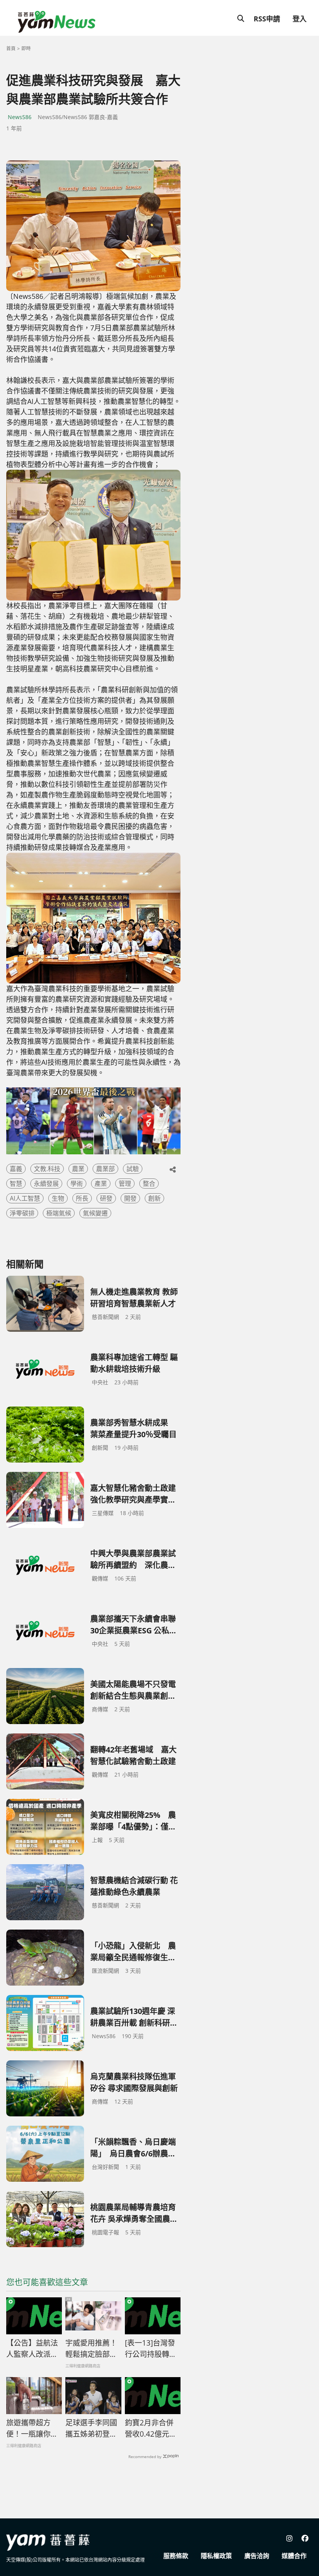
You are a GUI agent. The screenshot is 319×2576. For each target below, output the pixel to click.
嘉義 (16, 1169)
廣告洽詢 (257, 2556)
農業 (78, 1169)
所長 (82, 1198)
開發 (130, 1198)
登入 (300, 19)
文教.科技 (47, 1169)
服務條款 (176, 2556)
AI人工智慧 (25, 1198)
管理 (125, 1184)
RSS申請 (267, 19)
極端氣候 (59, 1213)
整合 (149, 1184)
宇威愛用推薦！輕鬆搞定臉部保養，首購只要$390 (91, 2349)
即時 (26, 48)
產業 (101, 1184)
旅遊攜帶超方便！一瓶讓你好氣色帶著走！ (32, 2428)
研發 (106, 1198)
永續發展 (46, 1184)
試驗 (133, 1169)
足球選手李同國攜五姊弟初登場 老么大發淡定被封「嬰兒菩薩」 (91, 2428)
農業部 (105, 1169)
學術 (77, 1184)
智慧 (16, 1184)
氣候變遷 (95, 1213)
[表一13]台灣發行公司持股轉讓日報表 (151, 2349)
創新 (154, 1198)
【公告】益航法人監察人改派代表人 (32, 2349)
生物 (58, 1198)
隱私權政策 (216, 2556)
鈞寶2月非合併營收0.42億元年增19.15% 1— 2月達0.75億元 (151, 2428)
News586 (20, 117)
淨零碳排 (22, 1213)
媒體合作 (294, 2556)
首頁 (11, 48)
